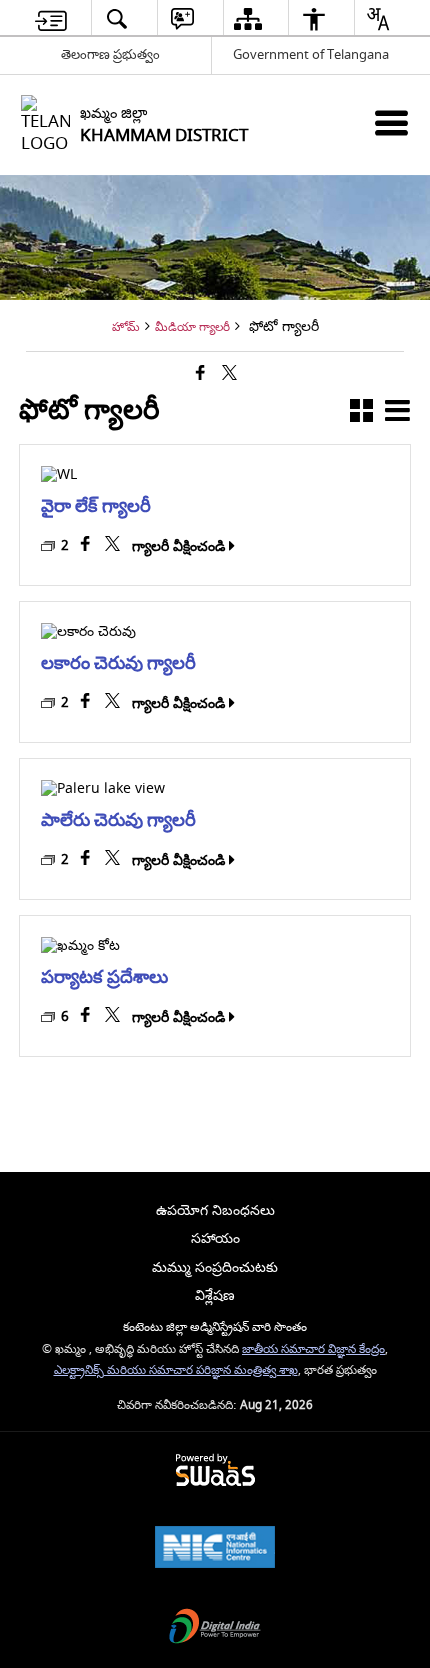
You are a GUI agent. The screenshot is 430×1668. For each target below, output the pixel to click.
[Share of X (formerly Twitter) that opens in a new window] (229, 374)
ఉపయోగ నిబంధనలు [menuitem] (215, 1210)
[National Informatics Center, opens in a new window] (215, 1549)
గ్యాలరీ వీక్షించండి (178, 546)
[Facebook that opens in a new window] (200, 374)
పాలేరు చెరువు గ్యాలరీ (118, 819)
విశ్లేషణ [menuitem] (215, 1295)
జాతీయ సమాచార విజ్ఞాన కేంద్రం (313, 1349)
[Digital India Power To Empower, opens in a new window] (215, 1628)
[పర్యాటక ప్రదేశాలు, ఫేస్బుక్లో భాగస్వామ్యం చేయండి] (86, 1017)
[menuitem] (51, 18)
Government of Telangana (311, 54)
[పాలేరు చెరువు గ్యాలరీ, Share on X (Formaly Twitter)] (113, 860)
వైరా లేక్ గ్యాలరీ (96, 505)
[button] (361, 414)
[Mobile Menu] (391, 122)
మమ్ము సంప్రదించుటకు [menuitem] (215, 1267)
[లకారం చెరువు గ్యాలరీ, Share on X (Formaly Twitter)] (113, 703)
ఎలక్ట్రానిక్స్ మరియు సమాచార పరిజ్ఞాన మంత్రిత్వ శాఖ (176, 1370)
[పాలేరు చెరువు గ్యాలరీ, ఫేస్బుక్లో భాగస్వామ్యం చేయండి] (86, 860)
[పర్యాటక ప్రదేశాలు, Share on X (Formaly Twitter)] (113, 1017)
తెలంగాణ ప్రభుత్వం (110, 54)
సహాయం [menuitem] (215, 1238)
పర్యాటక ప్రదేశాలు (104, 976)
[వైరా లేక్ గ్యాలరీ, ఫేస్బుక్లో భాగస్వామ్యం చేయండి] (86, 546)
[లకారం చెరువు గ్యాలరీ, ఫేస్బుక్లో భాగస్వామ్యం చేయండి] (86, 703)
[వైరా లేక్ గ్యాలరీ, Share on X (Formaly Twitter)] (113, 546)
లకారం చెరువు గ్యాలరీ (118, 662)
